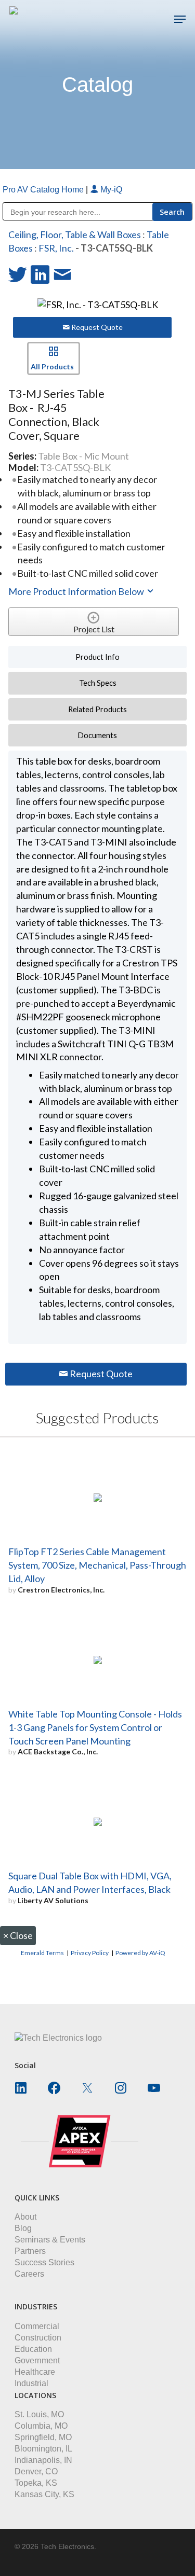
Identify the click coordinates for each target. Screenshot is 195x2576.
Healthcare (35, 2372)
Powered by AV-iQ (140, 1953)
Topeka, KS (36, 2483)
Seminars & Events (50, 2240)
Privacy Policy (90, 1953)
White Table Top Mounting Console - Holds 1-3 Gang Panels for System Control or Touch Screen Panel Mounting (95, 1727)
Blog (23, 2228)
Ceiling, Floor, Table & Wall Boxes (75, 234)
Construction (38, 2338)
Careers (29, 2274)
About (25, 2217)
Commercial (37, 2326)
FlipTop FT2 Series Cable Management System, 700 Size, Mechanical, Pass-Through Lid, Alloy (97, 1565)
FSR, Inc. (56, 248)
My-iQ (110, 190)
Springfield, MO (43, 2437)
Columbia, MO (41, 2426)
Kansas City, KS (44, 2494)
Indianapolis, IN (43, 2460)
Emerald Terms (42, 1953)
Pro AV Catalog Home (44, 190)
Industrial (31, 2383)
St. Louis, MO (39, 2414)
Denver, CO (36, 2471)
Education (33, 2349)
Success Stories (44, 2262)
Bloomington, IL (43, 2449)
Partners (30, 2251)
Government (37, 2360)
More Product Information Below (77, 591)
